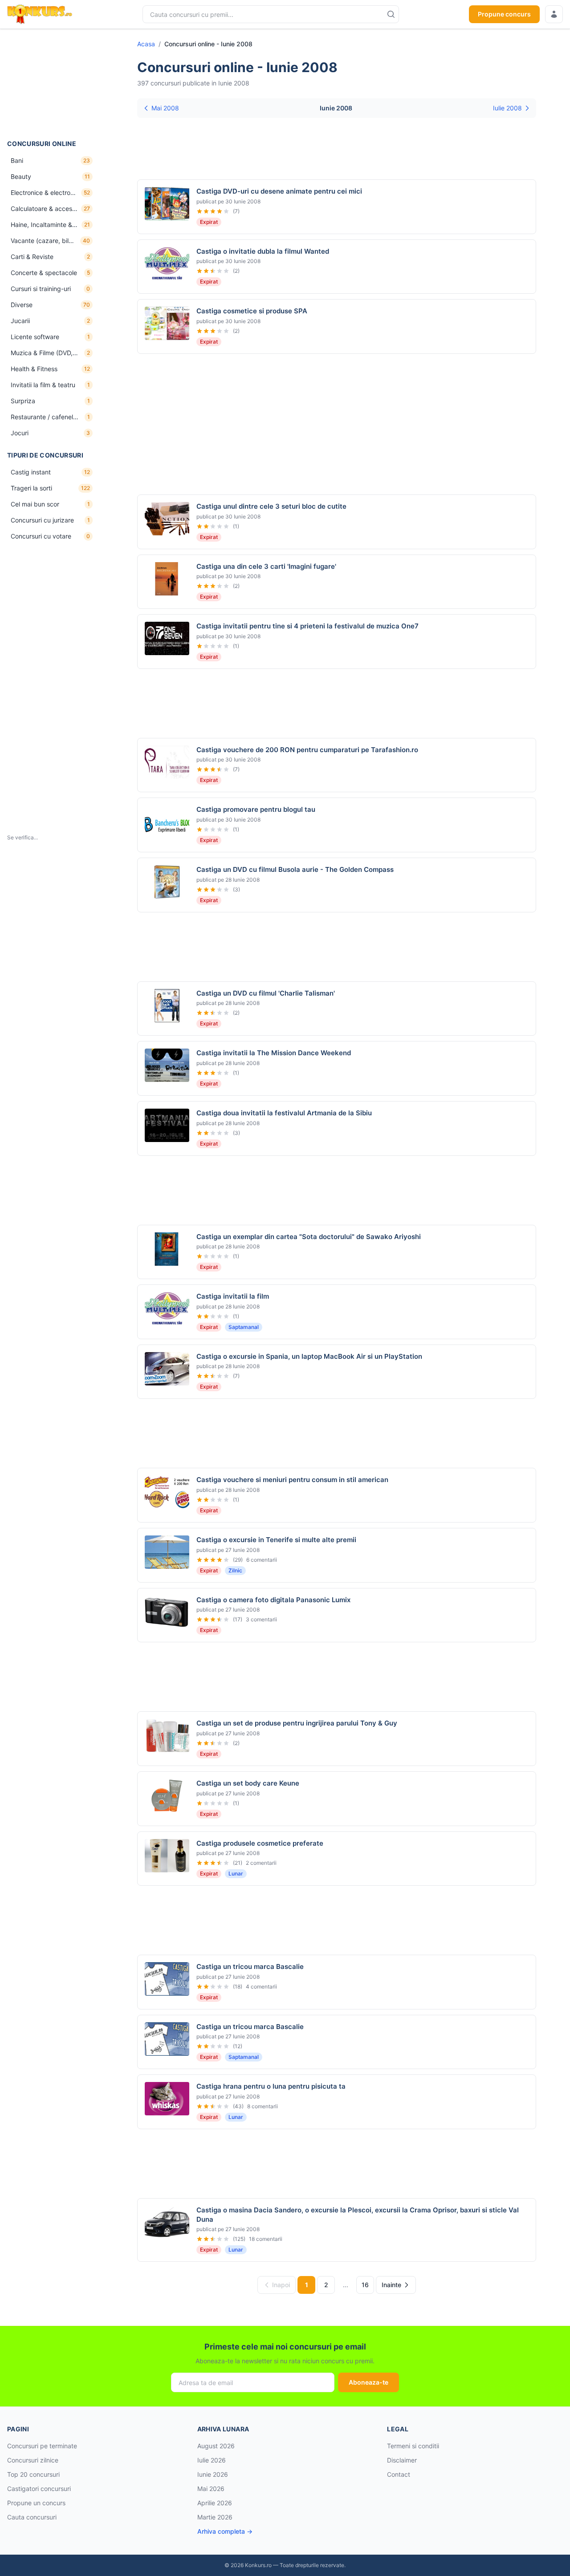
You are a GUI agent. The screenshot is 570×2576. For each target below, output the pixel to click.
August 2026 (216, 2446)
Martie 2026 (215, 2517)
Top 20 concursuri (33, 2474)
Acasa (146, 44)
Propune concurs (504, 14)
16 (365, 2285)
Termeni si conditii (413, 2446)
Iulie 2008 (507, 108)
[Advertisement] (52, 84)
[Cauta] (391, 14)
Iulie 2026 (212, 2460)
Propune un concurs (36, 2503)
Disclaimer (402, 2460)
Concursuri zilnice (33, 2460)
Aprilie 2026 (215, 2503)
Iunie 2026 (213, 2474)
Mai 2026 (211, 2489)
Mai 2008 (165, 108)
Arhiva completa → (225, 2531)
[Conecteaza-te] (554, 14)
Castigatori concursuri (39, 2489)
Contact (399, 2474)
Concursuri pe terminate (42, 2446)
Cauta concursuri (32, 2517)
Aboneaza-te (368, 2382)
